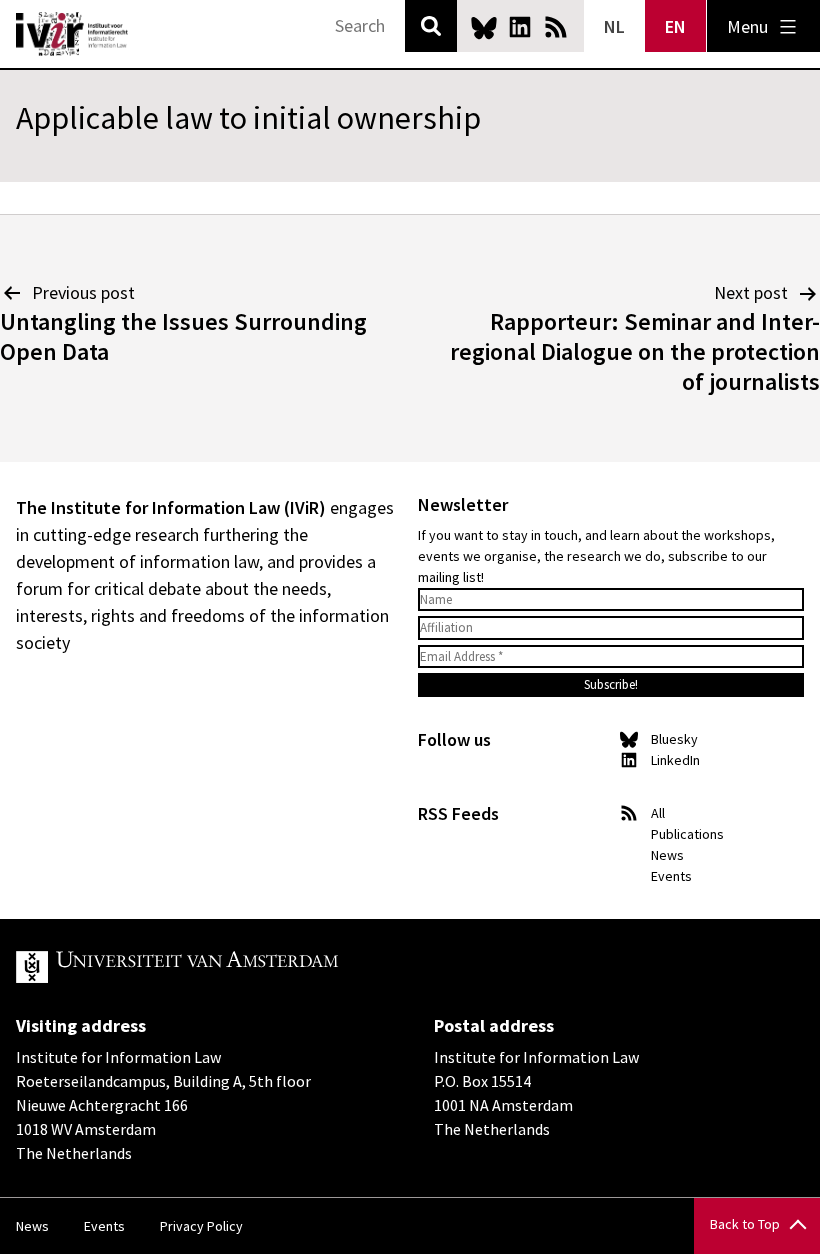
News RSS (556, 27)
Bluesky (484, 27)
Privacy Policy (201, 1226)
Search (431, 26)
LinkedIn (520, 27)
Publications (687, 834)
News (667, 855)
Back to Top (745, 1224)
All (658, 813)
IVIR (72, 34)
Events (671, 876)
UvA (248, 967)
